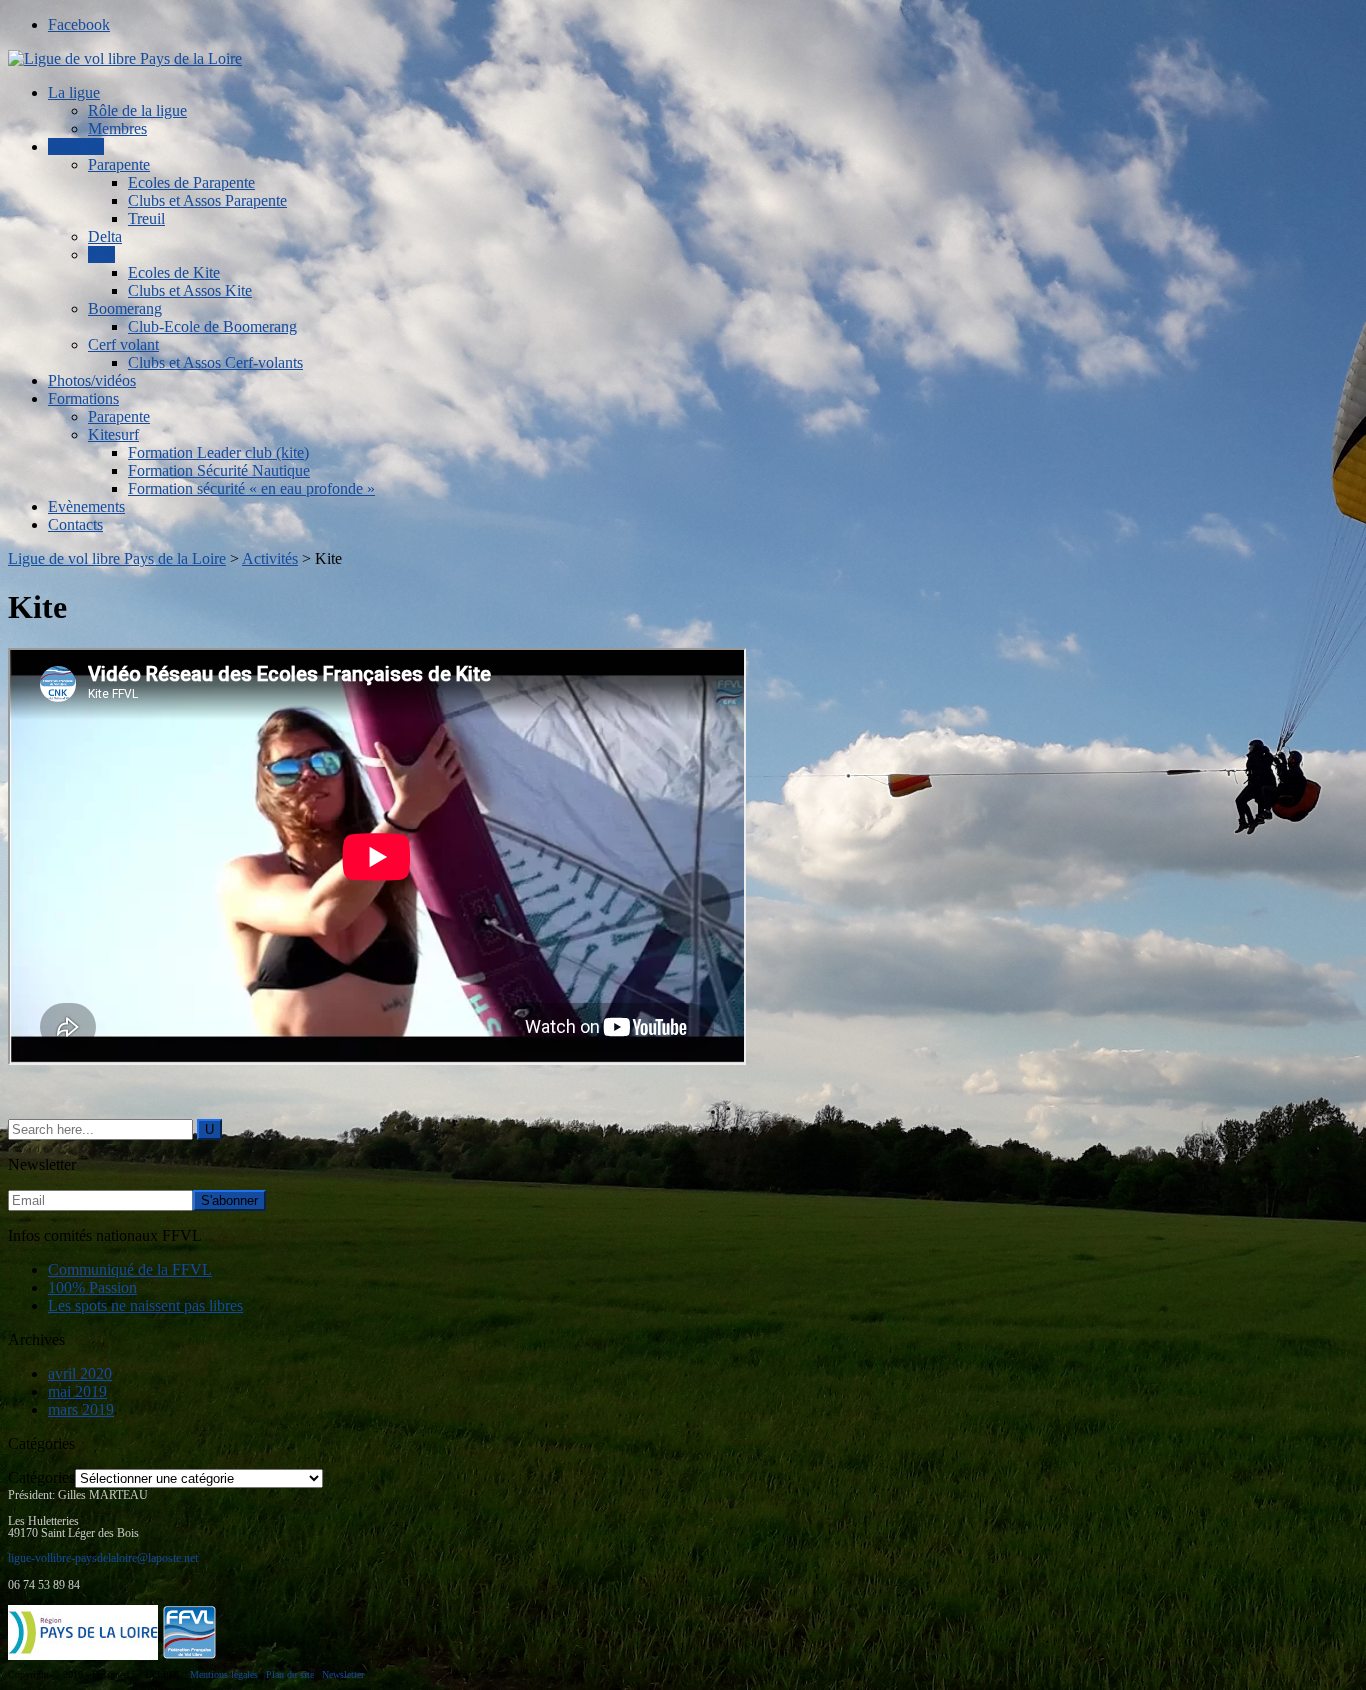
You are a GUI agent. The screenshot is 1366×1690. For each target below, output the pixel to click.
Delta (105, 236)
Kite (101, 254)
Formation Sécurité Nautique (219, 470)
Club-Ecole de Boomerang (212, 326)
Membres (117, 128)
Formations (83, 398)
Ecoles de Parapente (191, 182)
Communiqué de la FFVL (130, 1269)
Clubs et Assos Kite (190, 290)
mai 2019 (77, 1391)
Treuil (146, 218)
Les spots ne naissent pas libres (145, 1305)
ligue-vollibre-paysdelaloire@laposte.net (103, 1558)
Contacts (75, 524)
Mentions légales (224, 1674)
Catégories (41, 1477)
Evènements (86, 506)
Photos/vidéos (92, 380)
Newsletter (343, 1674)
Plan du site (290, 1674)
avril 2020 (80, 1373)
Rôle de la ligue (137, 110)
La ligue (74, 92)
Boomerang (125, 308)
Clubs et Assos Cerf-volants (215, 362)
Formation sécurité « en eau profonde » (251, 488)
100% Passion (92, 1287)
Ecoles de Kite (174, 272)
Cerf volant (123, 344)
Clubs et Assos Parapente (207, 200)
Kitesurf (113, 434)
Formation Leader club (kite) (218, 452)
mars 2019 (81, 1409)
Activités (76, 146)
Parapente (119, 164)
